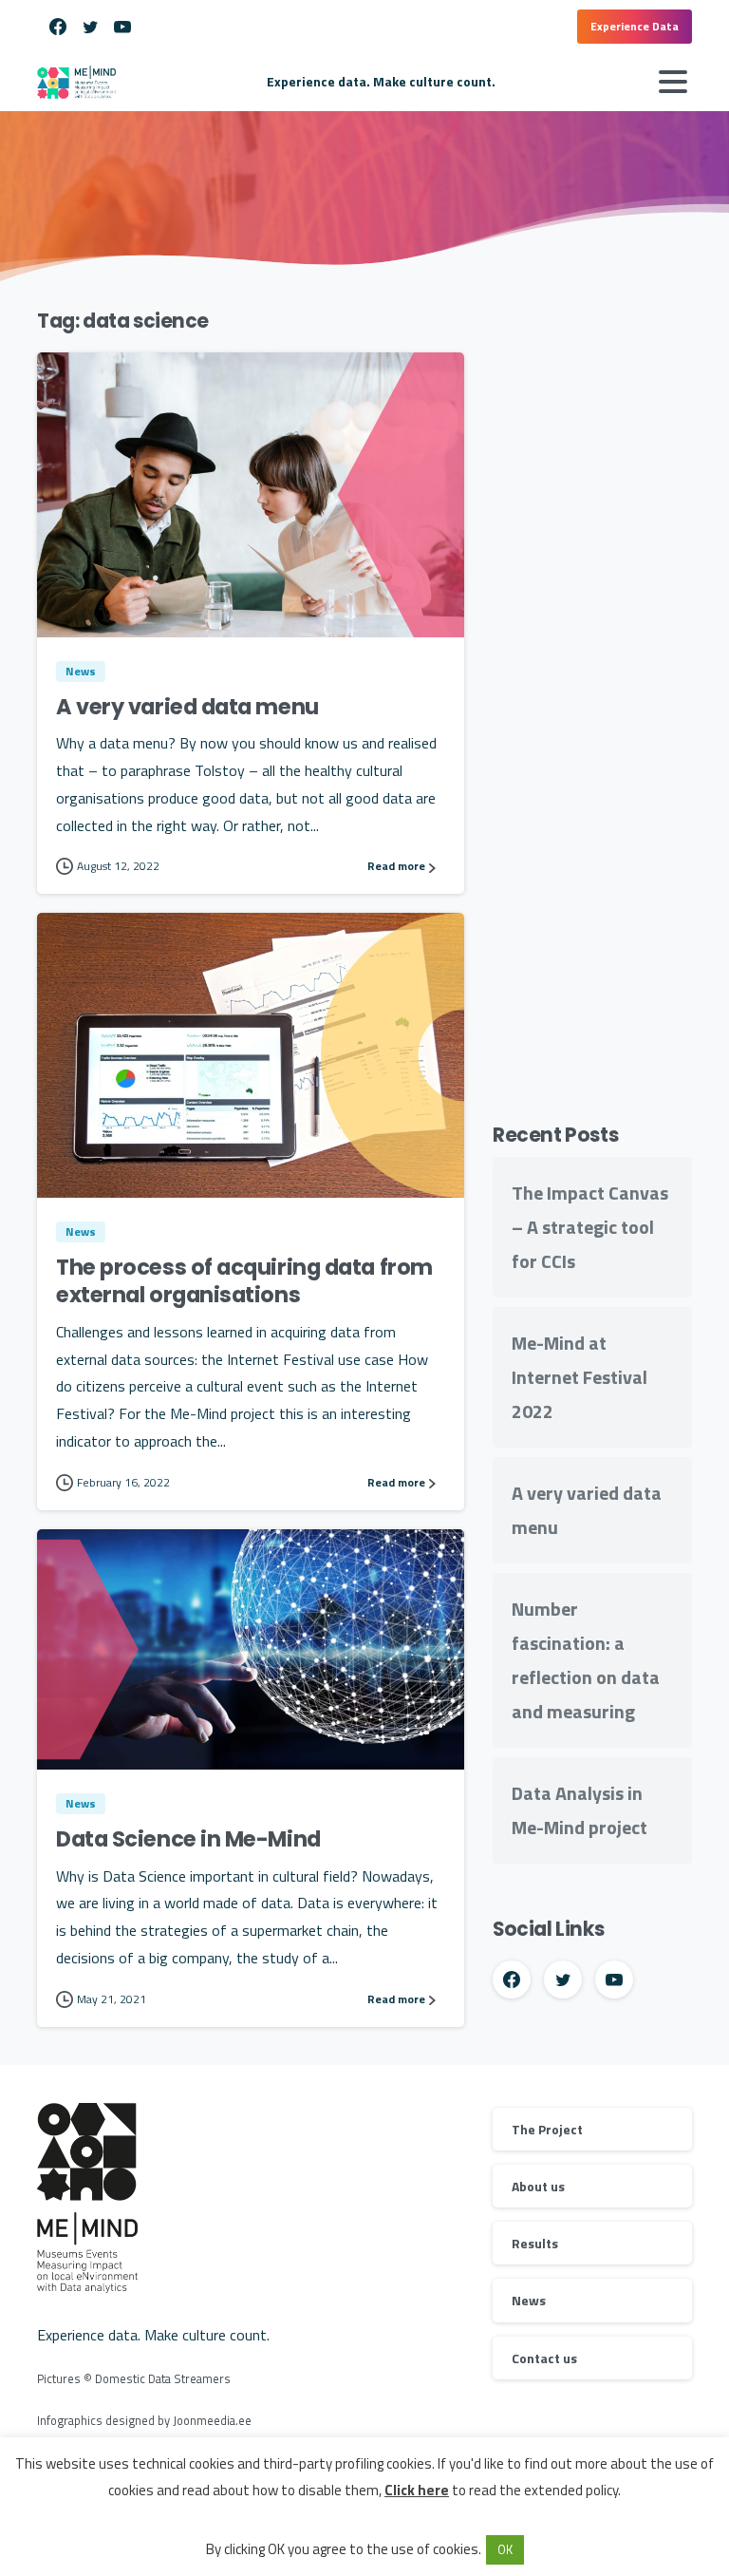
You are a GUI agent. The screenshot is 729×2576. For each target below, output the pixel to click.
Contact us (544, 2358)
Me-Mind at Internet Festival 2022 (579, 1377)
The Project (547, 2129)
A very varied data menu (187, 707)
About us (538, 2186)
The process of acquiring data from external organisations (244, 1281)
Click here (417, 2490)
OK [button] (505, 2549)
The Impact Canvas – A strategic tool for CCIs (590, 1227)
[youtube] (122, 27)
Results (535, 2243)
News (529, 2300)
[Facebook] (58, 27)
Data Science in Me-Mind (188, 1839)
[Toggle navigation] (673, 82)
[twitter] (90, 27)
